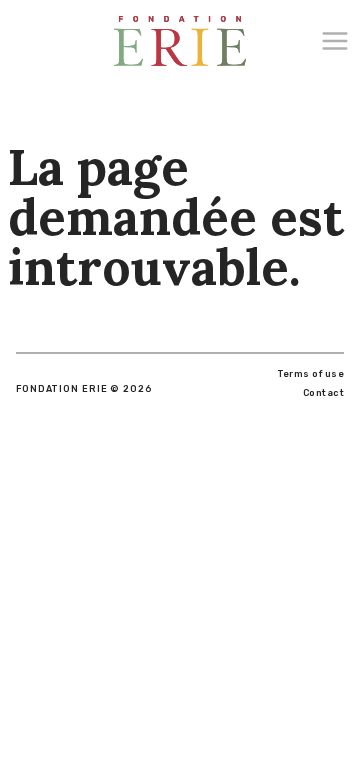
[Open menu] (340, 41)
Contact (323, 393)
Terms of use (310, 374)
